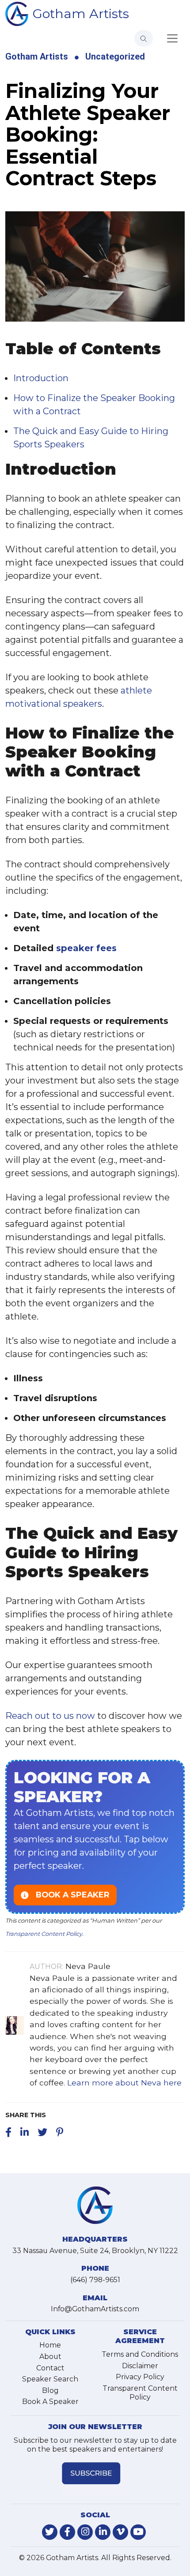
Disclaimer (140, 2366)
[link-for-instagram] (85, 2532)
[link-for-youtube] (138, 2532)
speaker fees (86, 948)
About (50, 2357)
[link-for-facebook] (67, 2532)
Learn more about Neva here (124, 2083)
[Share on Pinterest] (60, 2132)
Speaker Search (50, 2379)
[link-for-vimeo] (120, 2532)
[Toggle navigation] (172, 38)
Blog (50, 2390)
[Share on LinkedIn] (25, 2132)
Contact (50, 2368)
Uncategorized (115, 56)
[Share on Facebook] (8, 2132)
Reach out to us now (50, 1716)
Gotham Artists (81, 13)
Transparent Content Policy (44, 1934)
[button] (95, 1837)
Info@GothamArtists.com (95, 2309)
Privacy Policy (140, 2377)
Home (50, 2345)
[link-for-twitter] (50, 2532)
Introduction (41, 378)
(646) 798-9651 (95, 2280)
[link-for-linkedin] (103, 2532)
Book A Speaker (50, 2402)
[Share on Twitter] (42, 2132)
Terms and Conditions (140, 2354)
